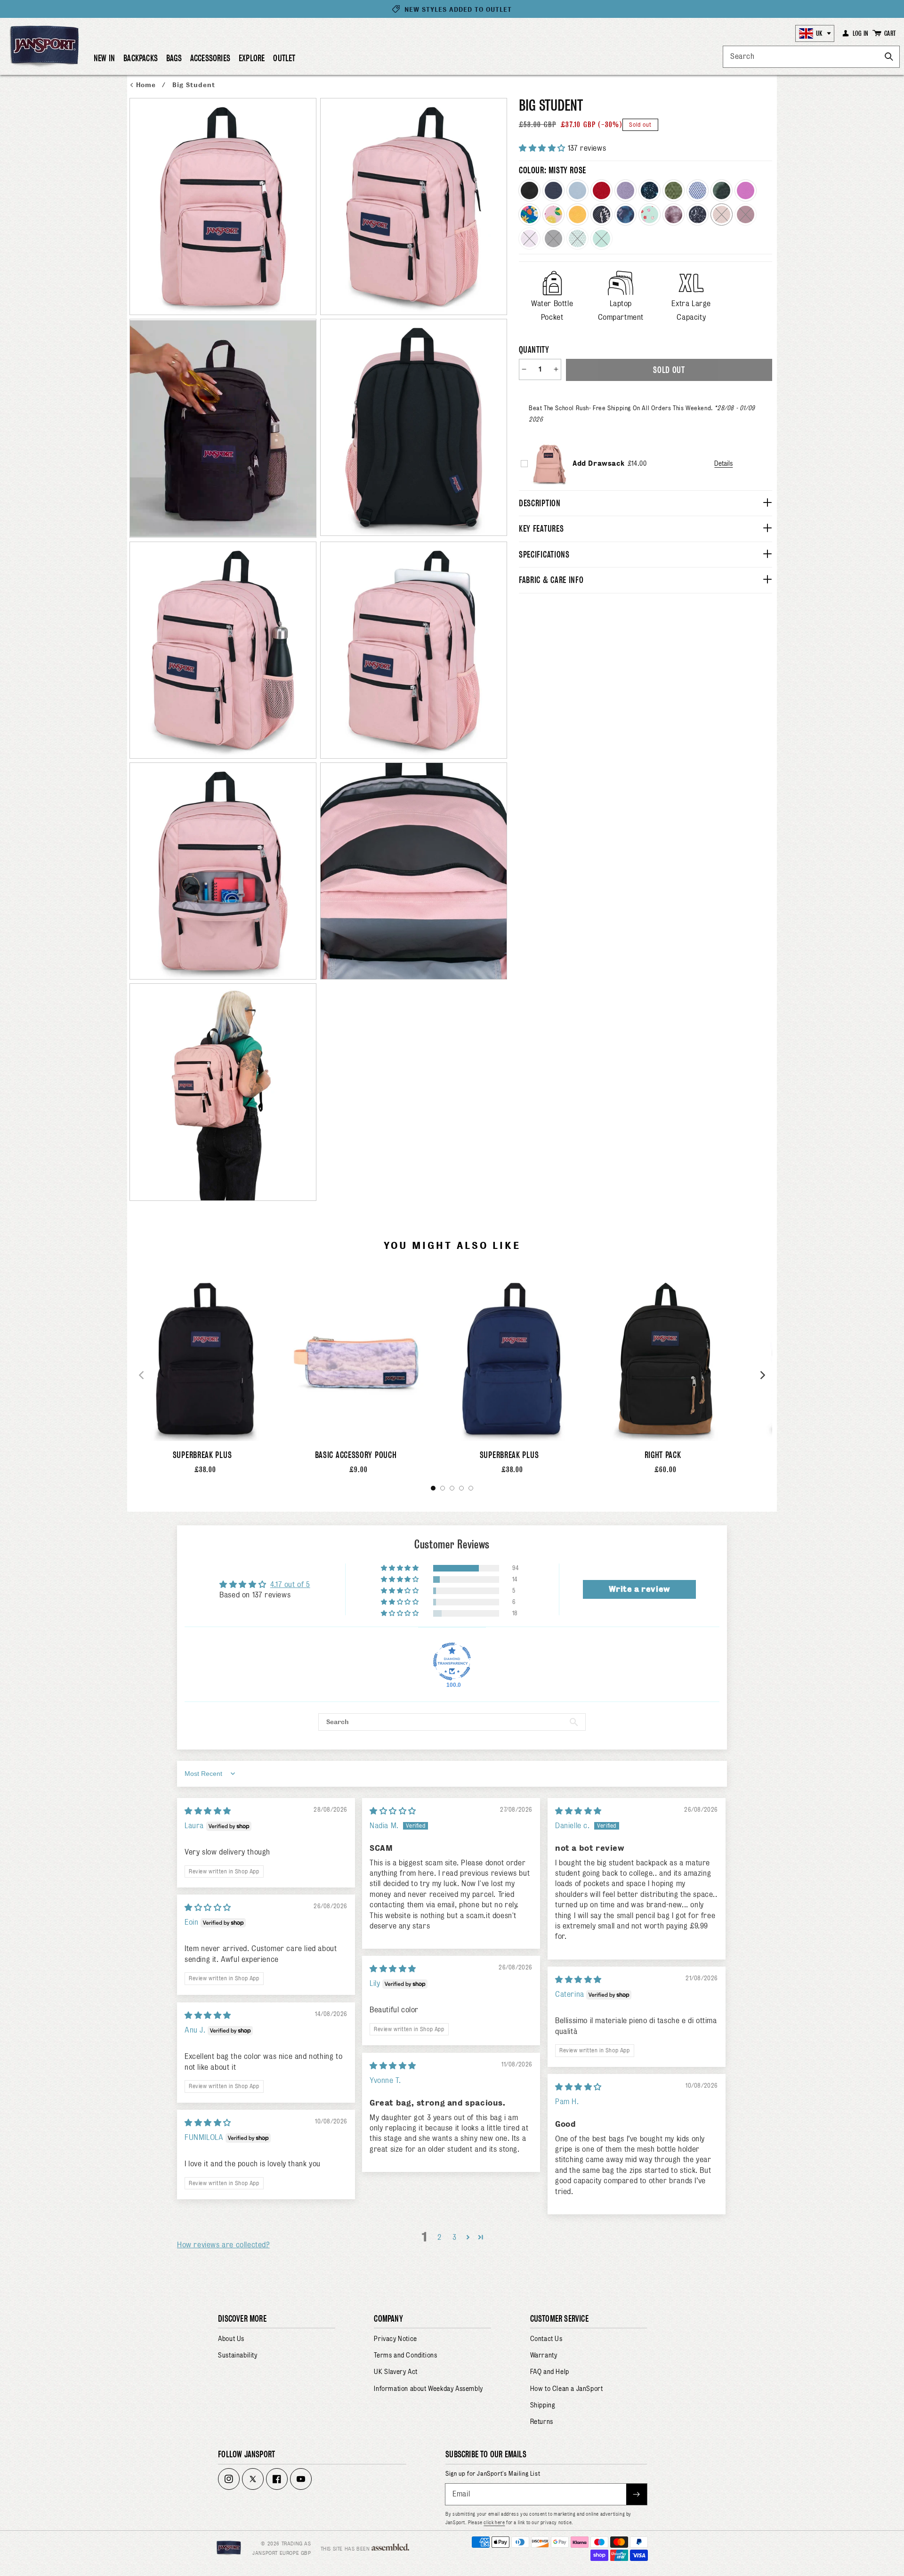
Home (147, 85)
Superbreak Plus (202, 1455)
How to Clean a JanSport (567, 2389)
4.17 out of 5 (290, 1584)
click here (494, 2522)
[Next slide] (763, 1375)
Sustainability (238, 2355)
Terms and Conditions (405, 2355)
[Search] (889, 57)
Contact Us (546, 2339)
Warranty (544, 2355)
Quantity (534, 350)
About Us (231, 2339)
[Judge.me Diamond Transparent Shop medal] (452, 1661)
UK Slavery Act (395, 2372)
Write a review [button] (639, 1589)
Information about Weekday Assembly (428, 2389)
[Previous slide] (141, 1375)
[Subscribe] (637, 2494)
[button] (141, 62)
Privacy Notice (395, 2339)
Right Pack (663, 1455)
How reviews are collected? (223, 2245)
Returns (542, 2422)
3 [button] (455, 2237)
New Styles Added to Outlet (458, 10)
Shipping (543, 2405)
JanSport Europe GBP (282, 2553)
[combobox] (811, 57)
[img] (208, 1811)
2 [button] (440, 2237)
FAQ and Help (550, 2372)
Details (723, 463)
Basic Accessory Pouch (356, 1455)
